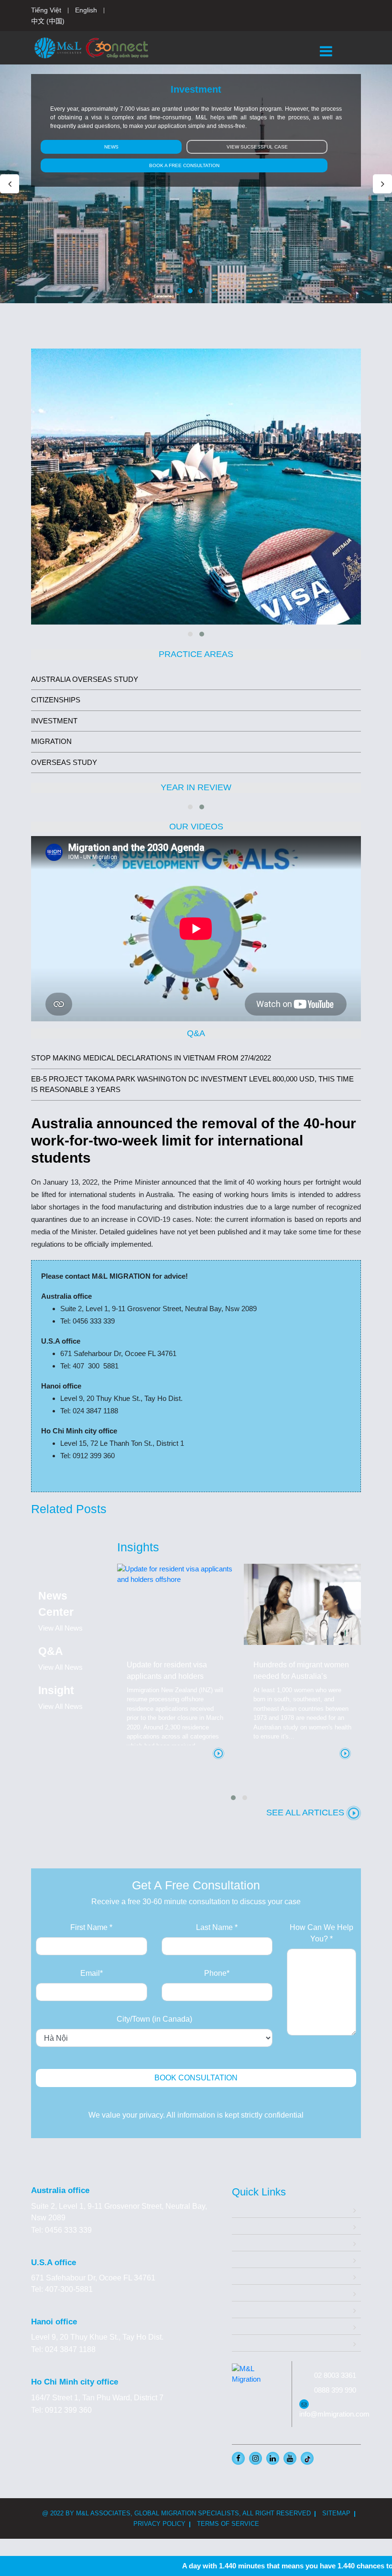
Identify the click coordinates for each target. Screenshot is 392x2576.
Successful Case (261, 2293)
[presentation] (10, 184)
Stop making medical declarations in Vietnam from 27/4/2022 (151, 1058)
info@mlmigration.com (334, 2414)
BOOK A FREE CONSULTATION (184, 165)
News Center (254, 2326)
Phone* (217, 1973)
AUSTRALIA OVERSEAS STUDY (85, 679)
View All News (60, 1628)
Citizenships (253, 2276)
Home (242, 2209)
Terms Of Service (228, 2524)
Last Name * (217, 1927)
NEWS (111, 147)
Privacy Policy (159, 2524)
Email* (92, 1973)
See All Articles (306, 1813)
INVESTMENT (54, 721)
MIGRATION (51, 741)
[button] (179, 291)
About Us (248, 2226)
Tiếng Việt (46, 10)
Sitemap (336, 2513)
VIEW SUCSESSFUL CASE (257, 147)
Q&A (240, 2309)
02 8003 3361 (335, 2375)
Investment (250, 2259)
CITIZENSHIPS (56, 700)
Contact (245, 2343)
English (86, 10)
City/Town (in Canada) (154, 2019)
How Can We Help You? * (321, 1933)
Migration (248, 2242)
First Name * (91, 1927)
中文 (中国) (48, 21)
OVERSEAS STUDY (64, 762)
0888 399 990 (335, 2390)
